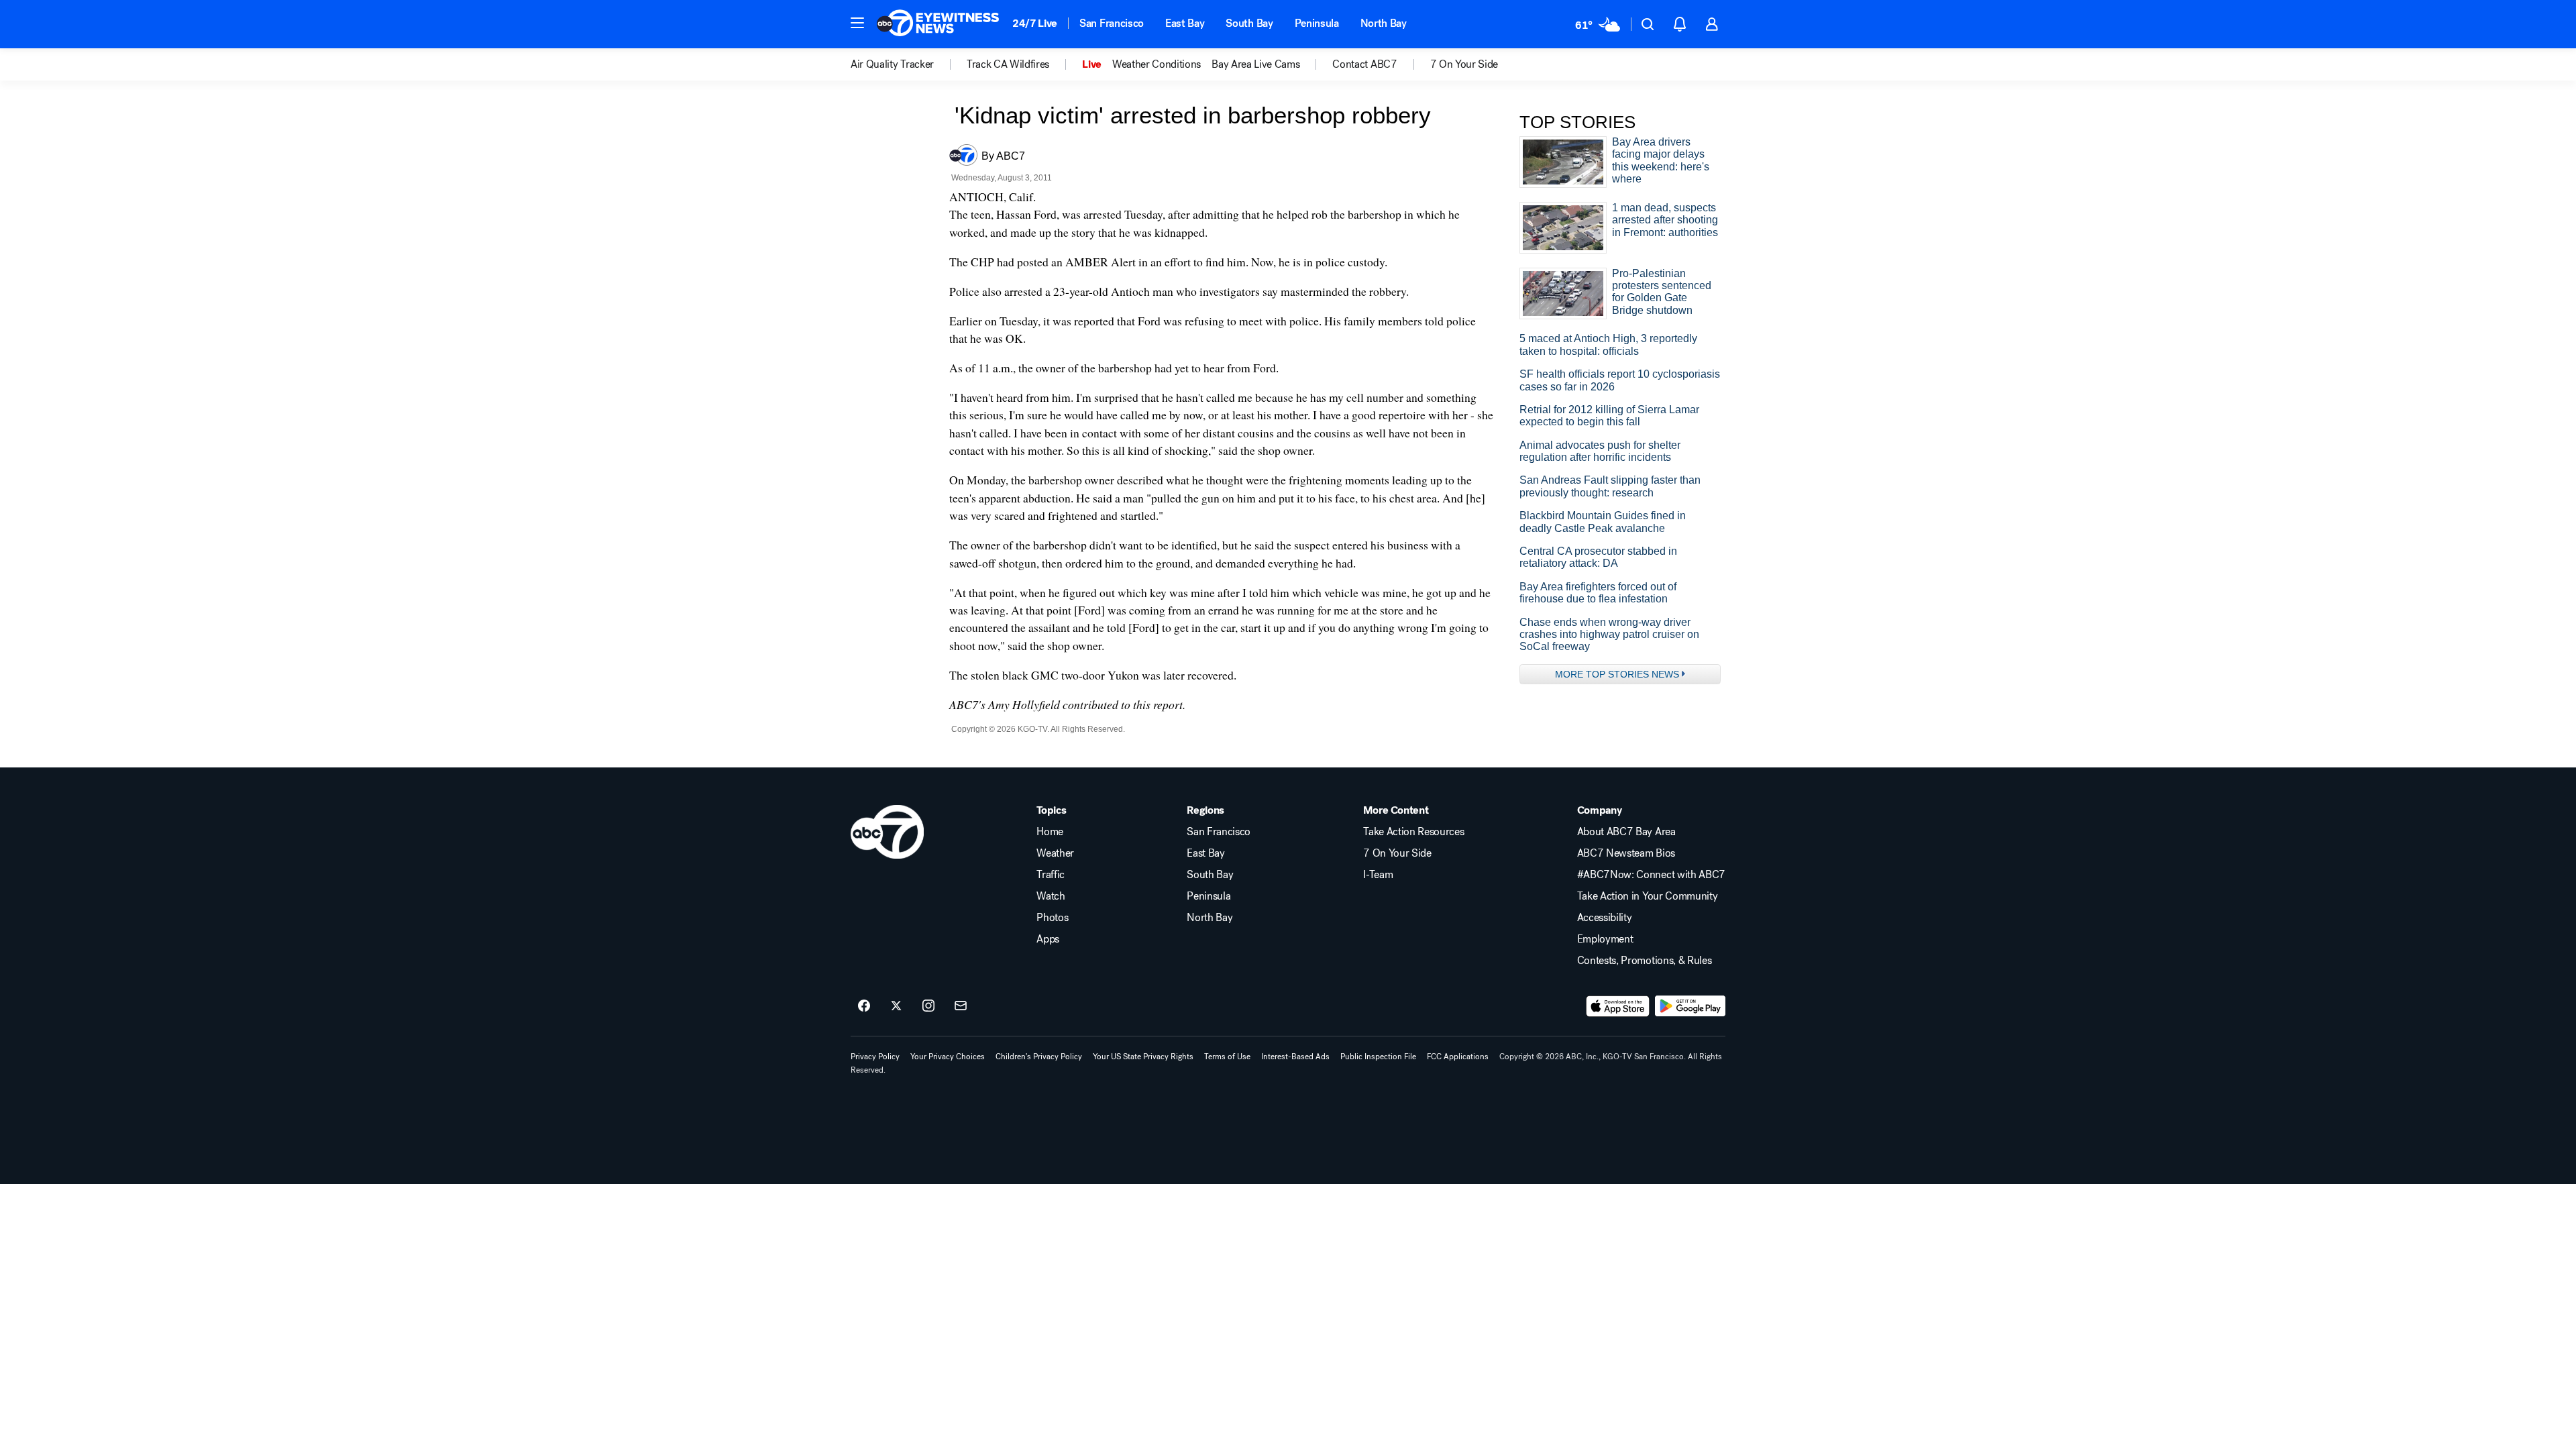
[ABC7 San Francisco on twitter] (896, 1006)
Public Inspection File (1378, 1057)
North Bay (1384, 23)
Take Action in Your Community (1648, 896)
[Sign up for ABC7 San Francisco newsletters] (961, 1006)
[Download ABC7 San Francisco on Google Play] (1690, 1006)
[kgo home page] (887, 832)
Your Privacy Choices (948, 1057)
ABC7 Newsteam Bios (1626, 853)
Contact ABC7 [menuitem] (1364, 64)
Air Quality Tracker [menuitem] (892, 64)
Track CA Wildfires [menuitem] (1008, 64)
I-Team (1378, 875)
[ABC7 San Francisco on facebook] (864, 1006)
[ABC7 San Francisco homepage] (938, 24)
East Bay (1185, 23)
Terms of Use (1227, 1057)
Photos (1052, 918)
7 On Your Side (1397, 853)
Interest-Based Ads (1295, 1057)
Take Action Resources (1413, 832)
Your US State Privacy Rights (1143, 1057)
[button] (857, 23)
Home (1050, 832)
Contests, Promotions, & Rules (1645, 961)
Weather (1055, 853)
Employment (1605, 939)
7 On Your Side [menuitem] (1464, 64)
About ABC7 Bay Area (1626, 832)
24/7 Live (1035, 23)
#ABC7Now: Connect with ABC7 (1651, 875)
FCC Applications (1458, 1057)
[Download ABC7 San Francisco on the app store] (1618, 1006)
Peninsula (1317, 23)
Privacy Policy (875, 1057)
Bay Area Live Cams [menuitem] (1255, 64)
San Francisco (1112, 23)
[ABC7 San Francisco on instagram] (928, 1006)
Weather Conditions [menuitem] (1157, 64)
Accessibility (1605, 918)
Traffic (1051, 875)
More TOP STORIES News (1617, 674)
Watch (1051, 896)
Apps (1048, 939)
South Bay (1249, 23)
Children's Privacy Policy (1039, 1057)
